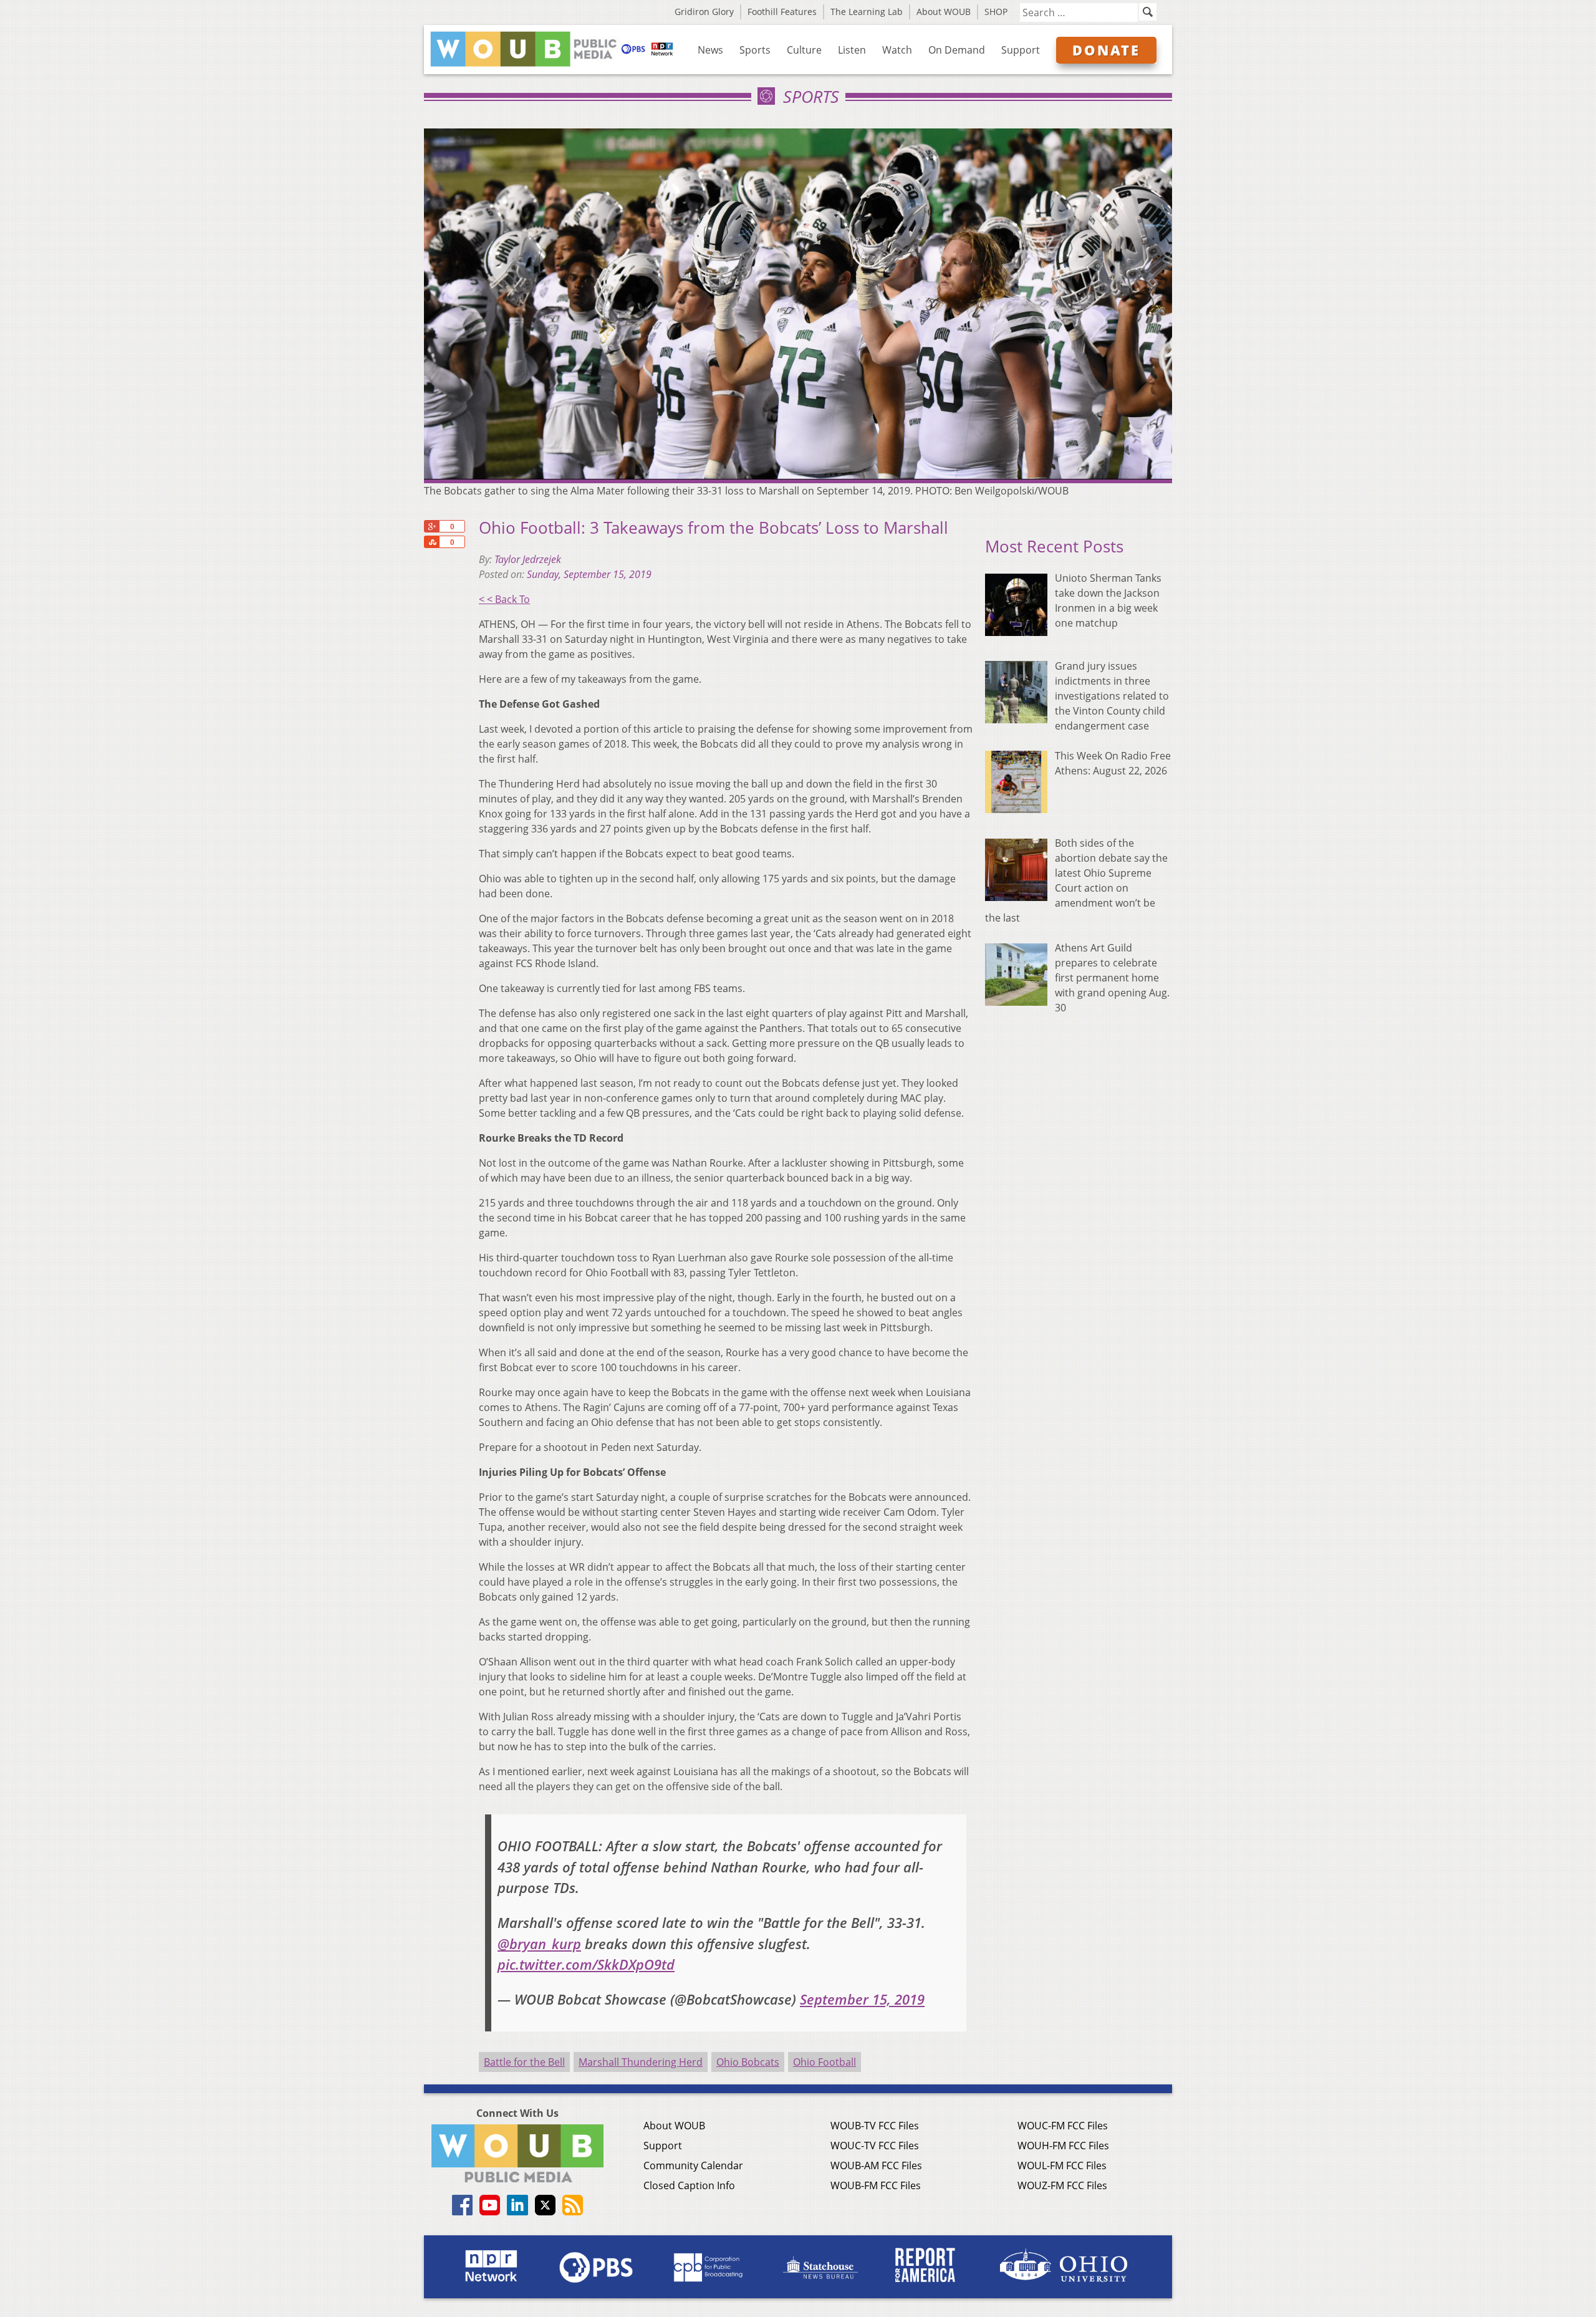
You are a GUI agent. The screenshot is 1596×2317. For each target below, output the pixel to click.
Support (1021, 50)
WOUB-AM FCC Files (876, 2165)
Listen (852, 50)
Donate (1106, 50)
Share (431, 542)
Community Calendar (693, 2165)
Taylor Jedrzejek (528, 559)
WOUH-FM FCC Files (1063, 2146)
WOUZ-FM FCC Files (1062, 2185)
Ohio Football (824, 2062)
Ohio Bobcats (748, 2062)
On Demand (957, 50)
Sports (755, 50)
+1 (431, 526)
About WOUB (944, 12)
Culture (804, 50)
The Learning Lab (867, 12)
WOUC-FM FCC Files (1063, 2126)
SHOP (996, 12)
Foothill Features (782, 12)
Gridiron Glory (704, 12)
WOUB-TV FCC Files (875, 2126)
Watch (897, 50)
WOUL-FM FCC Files (1062, 2165)
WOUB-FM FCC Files (876, 2185)
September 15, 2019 (862, 1999)
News (710, 50)
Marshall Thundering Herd (641, 2062)
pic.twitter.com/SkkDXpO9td (586, 1964)
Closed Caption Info (689, 2185)
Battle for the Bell (524, 2062)
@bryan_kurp (539, 1944)
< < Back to (504, 599)
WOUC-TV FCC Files (875, 2146)
